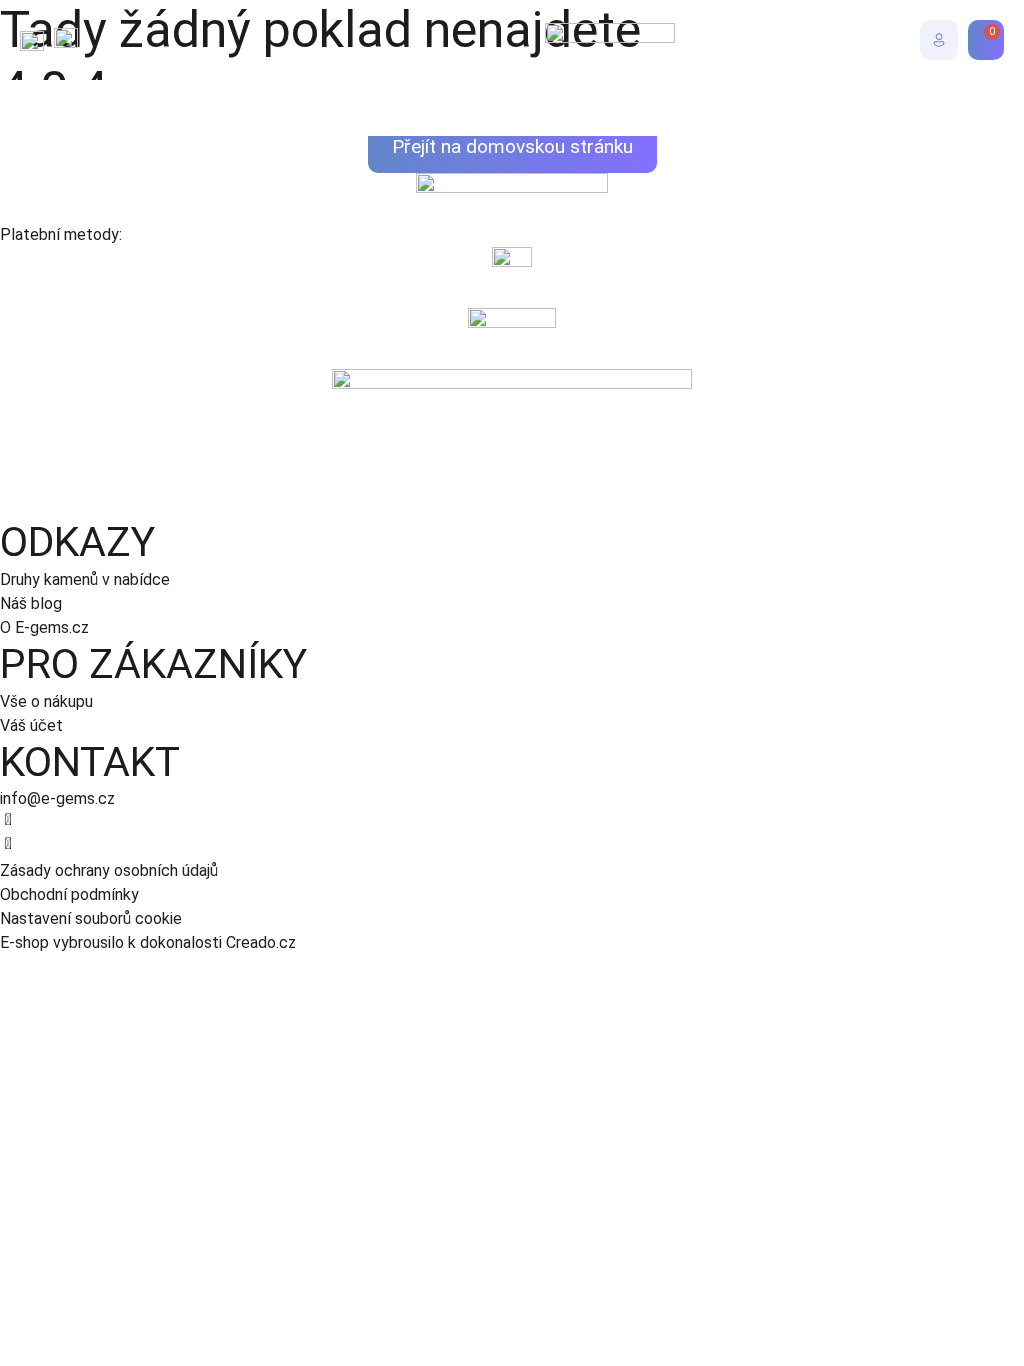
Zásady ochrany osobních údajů (109, 870)
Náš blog (31, 603)
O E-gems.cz (44, 627)
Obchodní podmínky (69, 894)
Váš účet (31, 725)
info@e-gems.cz (57, 798)
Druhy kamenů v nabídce (85, 579)
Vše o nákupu (46, 701)
